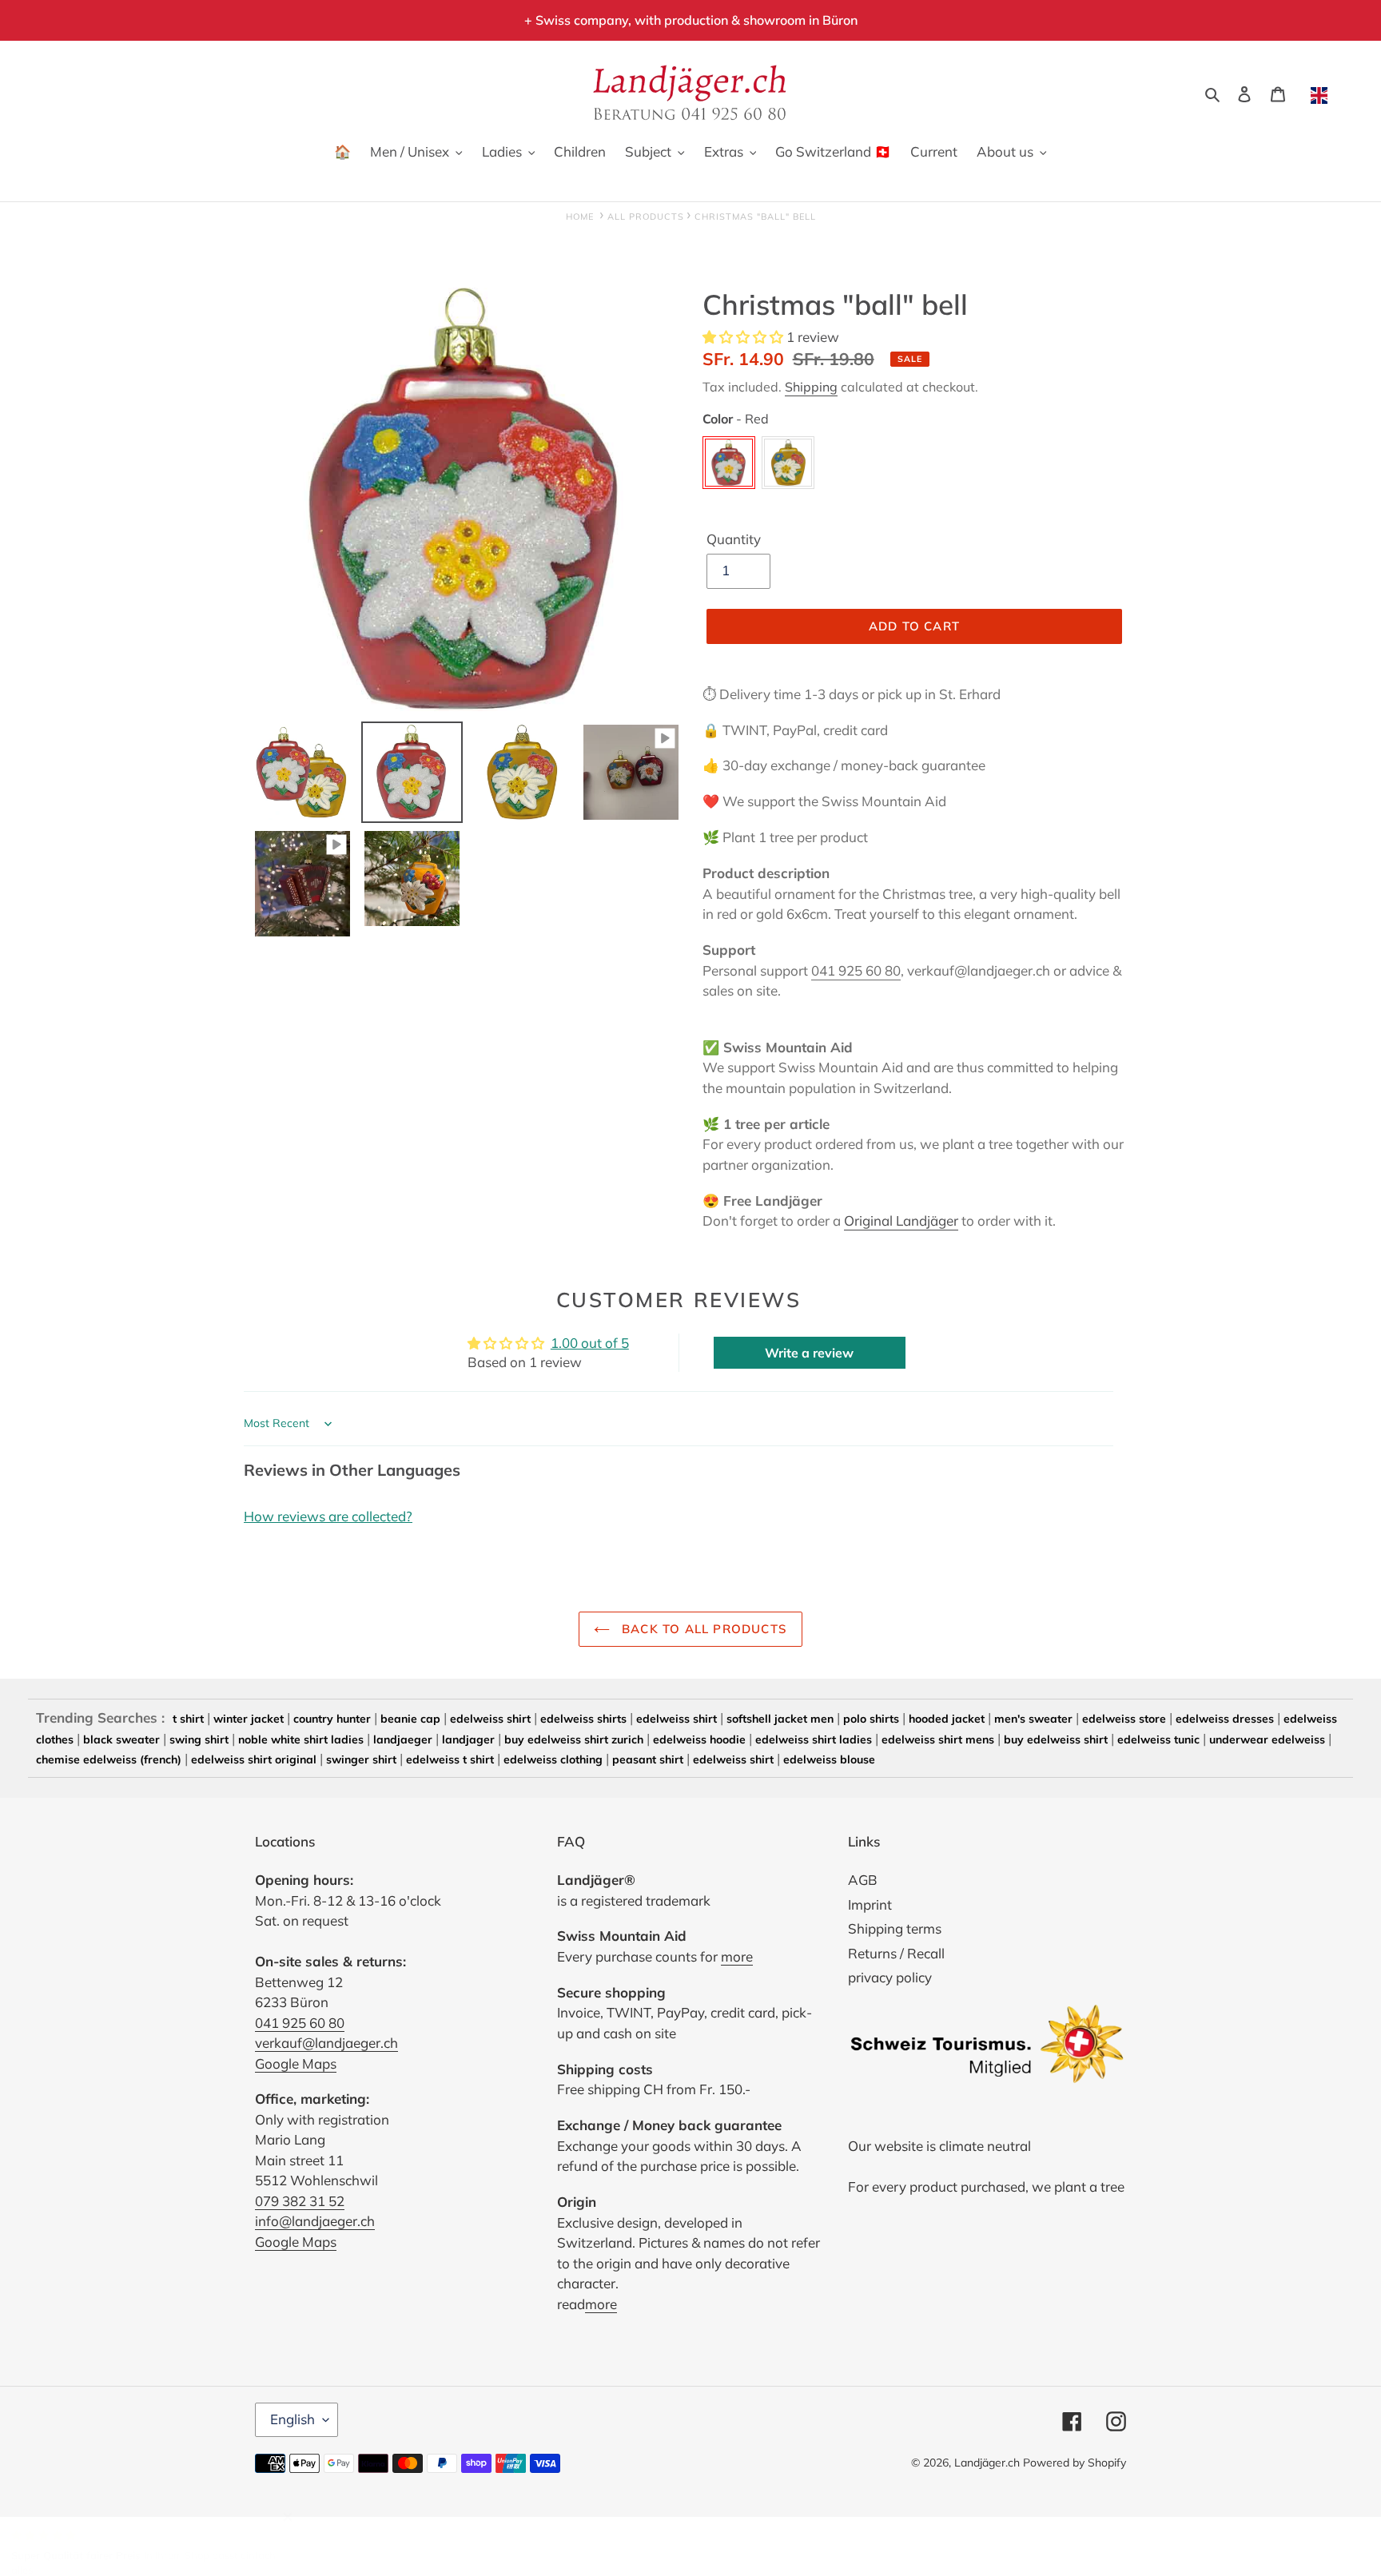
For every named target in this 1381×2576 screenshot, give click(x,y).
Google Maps (296, 2063)
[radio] (729, 463)
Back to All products (702, 1629)
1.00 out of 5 (590, 1343)
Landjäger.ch (987, 2463)
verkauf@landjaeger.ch (326, 2043)
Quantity (734, 539)
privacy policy (890, 1977)
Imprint (870, 1904)
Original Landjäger (901, 1220)
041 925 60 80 (856, 970)
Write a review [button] (809, 1353)
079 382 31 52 (300, 2201)
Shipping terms (895, 1928)
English (293, 2419)
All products (646, 217)
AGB (863, 1880)
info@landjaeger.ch (315, 2221)
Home (580, 217)
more (737, 1956)
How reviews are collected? (328, 1516)
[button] (744, 337)
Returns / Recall (896, 1953)
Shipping (811, 387)
